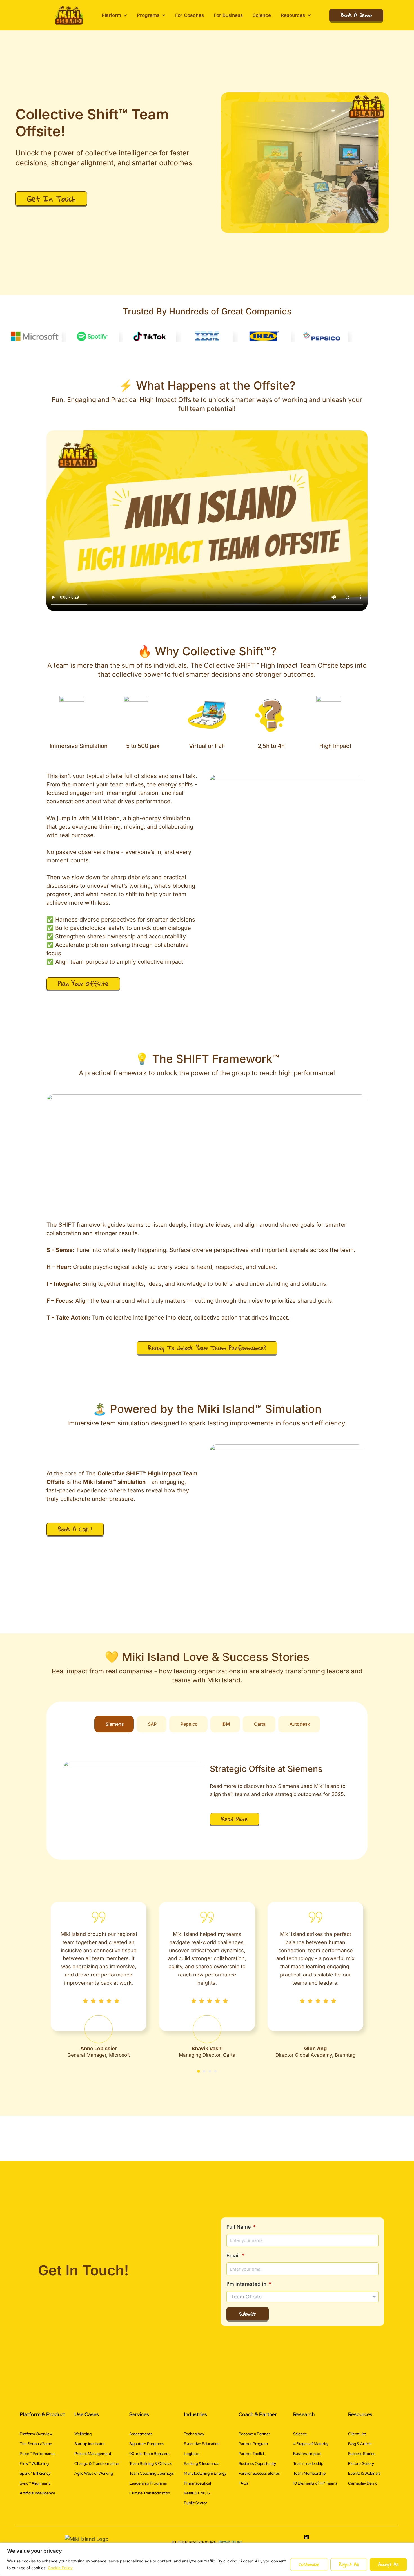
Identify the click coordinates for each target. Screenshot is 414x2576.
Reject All (349, 2564)
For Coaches (190, 15)
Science (262, 15)
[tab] (114, 2033)
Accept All (388, 2564)
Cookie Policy (60, 2568)
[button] (199, 2381)
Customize (309, 2564)
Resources (293, 15)
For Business (228, 15)
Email (234, 2519)
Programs (148, 15)
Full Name (239, 2491)
